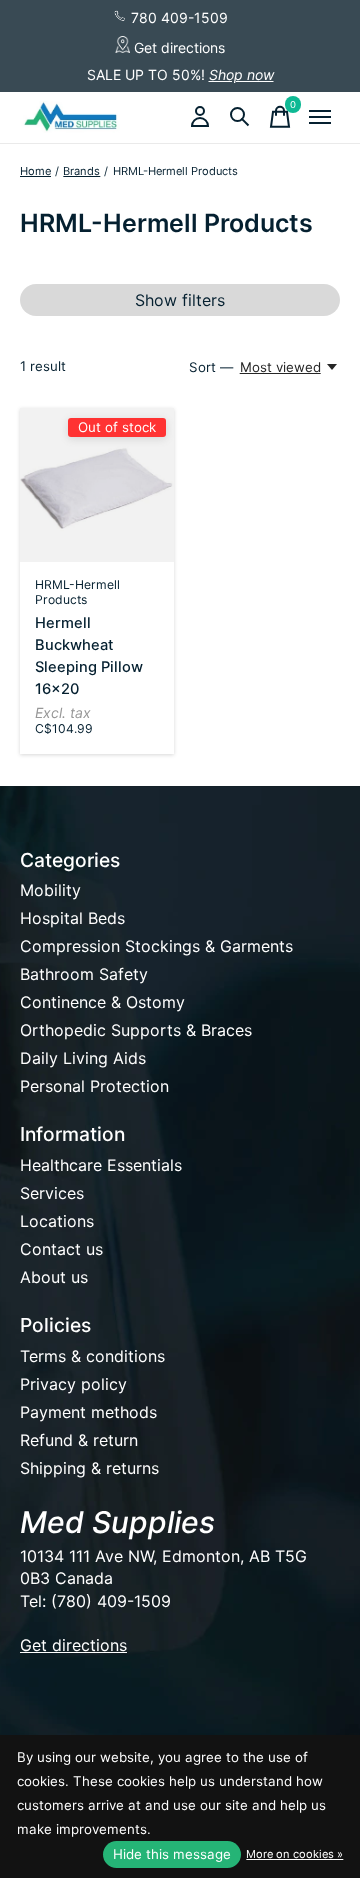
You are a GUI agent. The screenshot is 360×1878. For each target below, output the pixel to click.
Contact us (61, 1249)
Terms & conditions (92, 1356)
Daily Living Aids (83, 1058)
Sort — (211, 367)
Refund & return (79, 1440)
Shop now (241, 74)
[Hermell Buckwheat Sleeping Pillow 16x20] (97, 485)
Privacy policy (73, 1384)
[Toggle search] (240, 117)
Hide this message (172, 1854)
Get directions (177, 47)
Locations (57, 1221)
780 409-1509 (177, 17)
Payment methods (88, 1412)
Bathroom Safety (84, 974)
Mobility (50, 890)
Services (52, 1193)
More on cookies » (294, 1854)
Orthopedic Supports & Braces (136, 1030)
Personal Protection (94, 1086)
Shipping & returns (89, 1468)
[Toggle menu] (320, 117)
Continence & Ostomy (102, 1002)
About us (54, 1277)
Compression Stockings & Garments (156, 946)
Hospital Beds (72, 918)
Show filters (180, 300)
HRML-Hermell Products (77, 592)
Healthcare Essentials (101, 1165)
